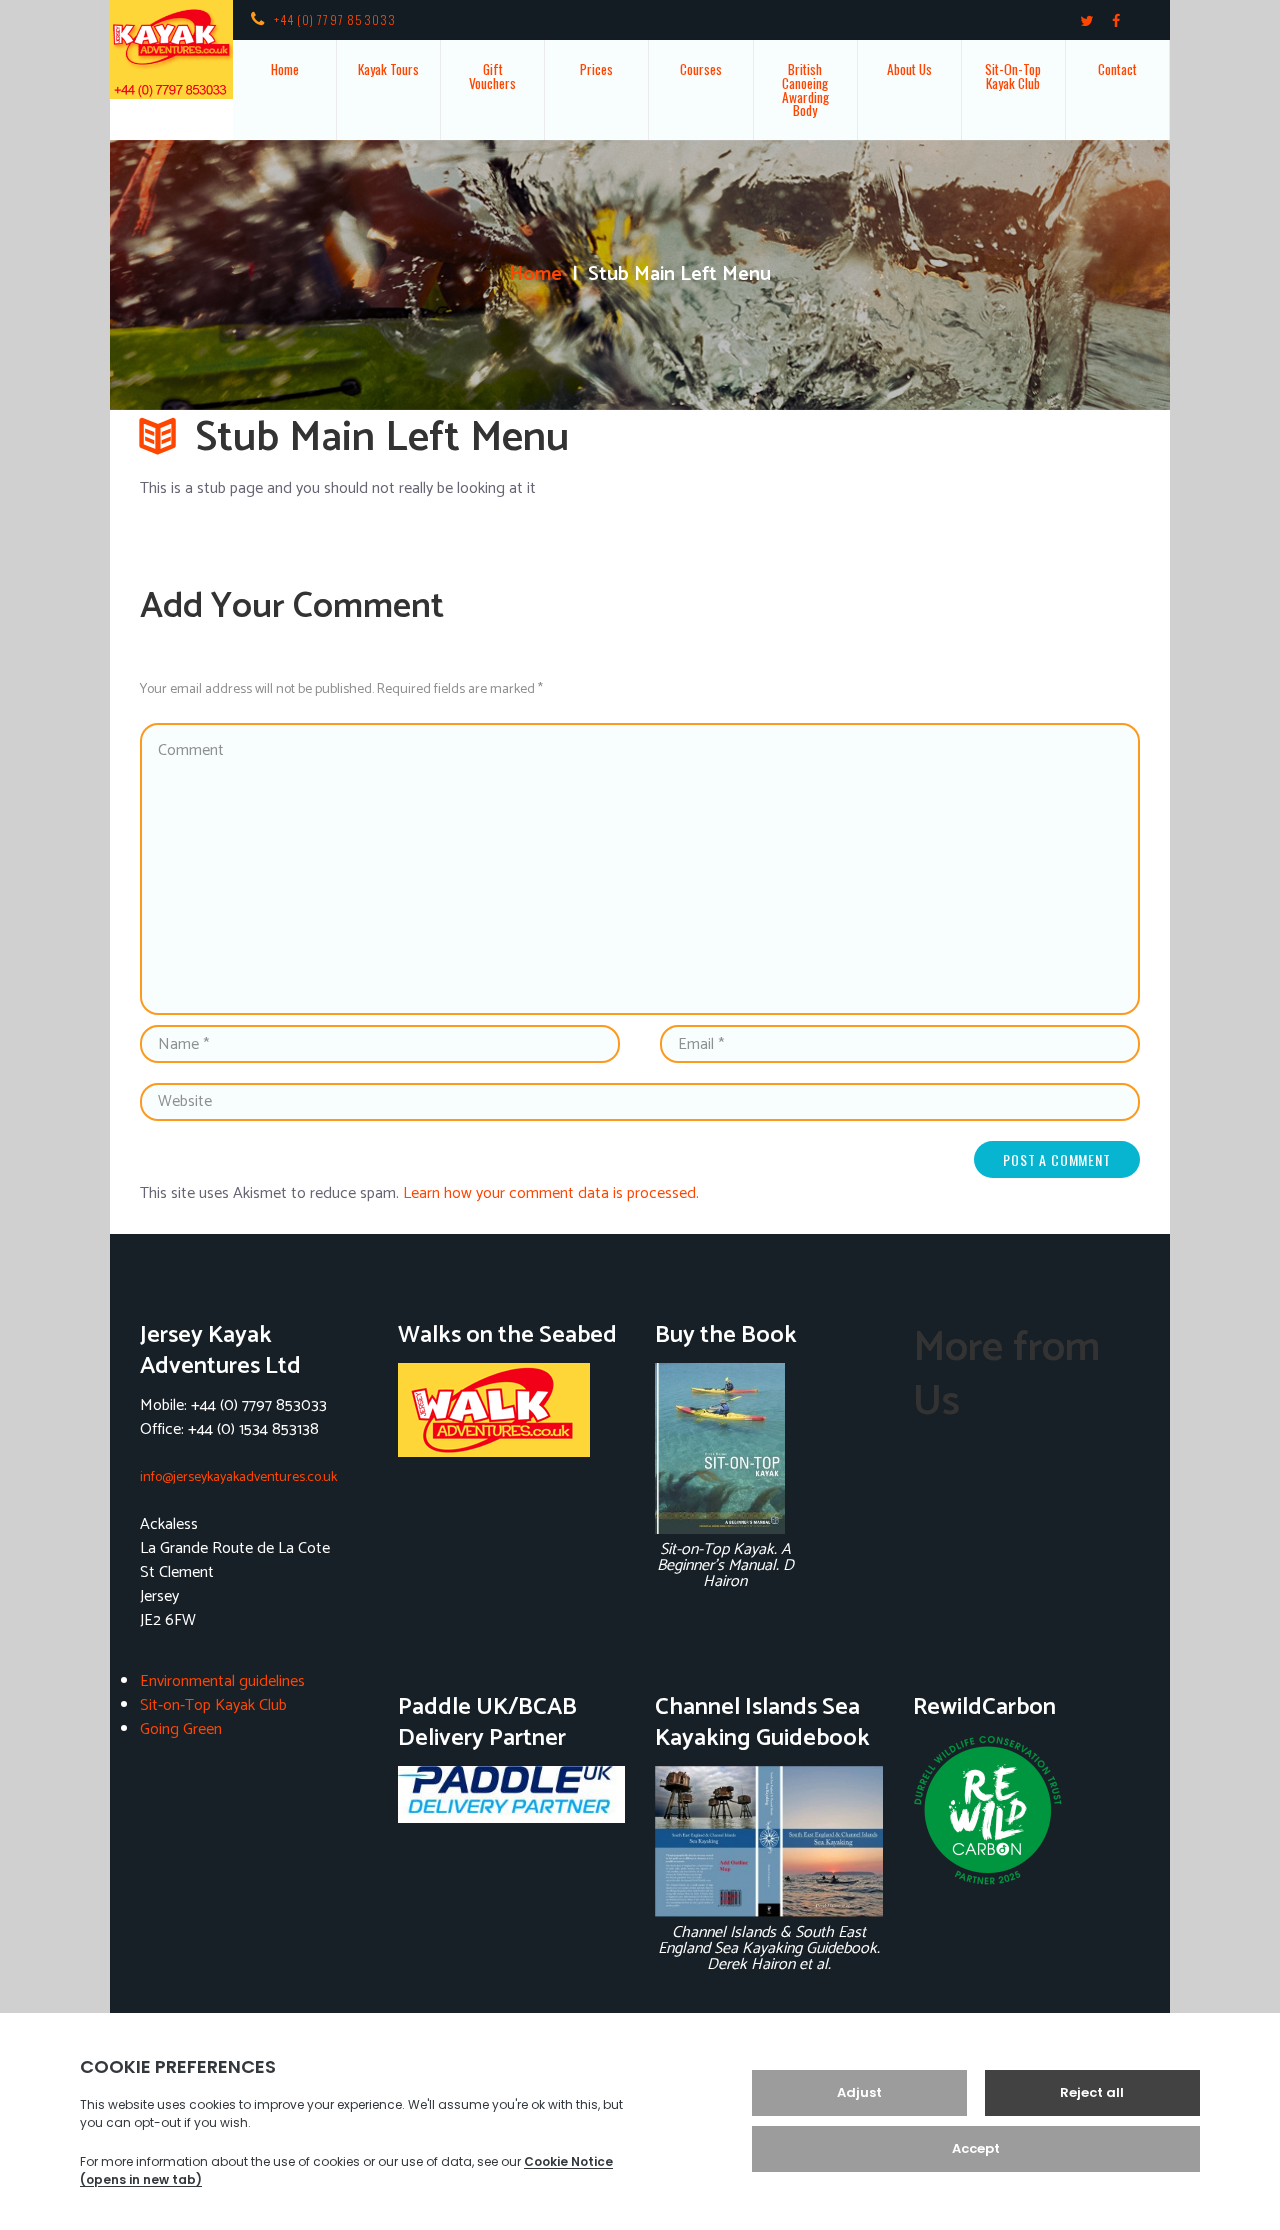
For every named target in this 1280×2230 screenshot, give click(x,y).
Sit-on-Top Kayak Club (213, 1705)
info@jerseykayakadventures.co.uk (238, 1477)
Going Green (181, 1729)
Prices (596, 69)
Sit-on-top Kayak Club (1013, 76)
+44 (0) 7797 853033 (335, 19)
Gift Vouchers (492, 76)
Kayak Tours (388, 69)
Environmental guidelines (222, 1681)
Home (285, 69)
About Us (909, 69)
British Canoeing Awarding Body (805, 89)
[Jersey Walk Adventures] (512, 1410)
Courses (701, 69)
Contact (1117, 69)
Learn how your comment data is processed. (551, 1193)
